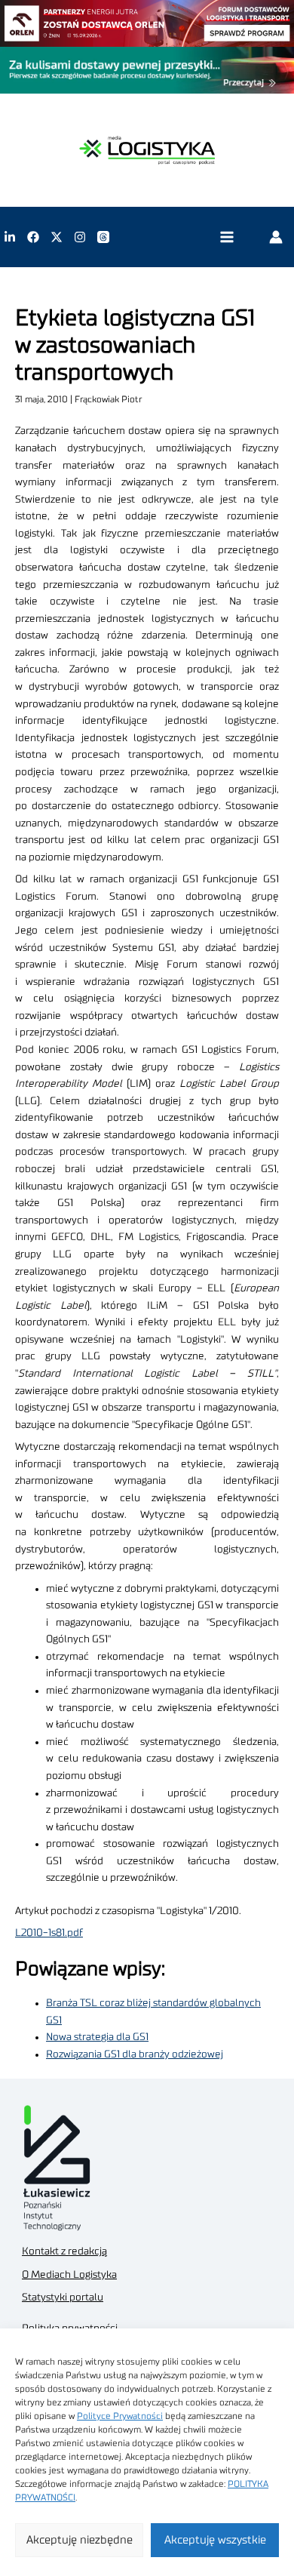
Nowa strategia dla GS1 (97, 2037)
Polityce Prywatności (120, 2416)
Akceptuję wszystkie (215, 2540)
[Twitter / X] (57, 237)
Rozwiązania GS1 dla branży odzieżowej (135, 2054)
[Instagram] (80, 237)
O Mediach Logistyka (69, 2275)
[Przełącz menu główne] (227, 237)
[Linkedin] (10, 237)
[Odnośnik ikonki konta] (276, 237)
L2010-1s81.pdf (49, 1933)
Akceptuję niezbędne (80, 2540)
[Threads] (103, 237)
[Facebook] (33, 237)
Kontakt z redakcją (64, 2251)
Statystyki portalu (63, 2297)
